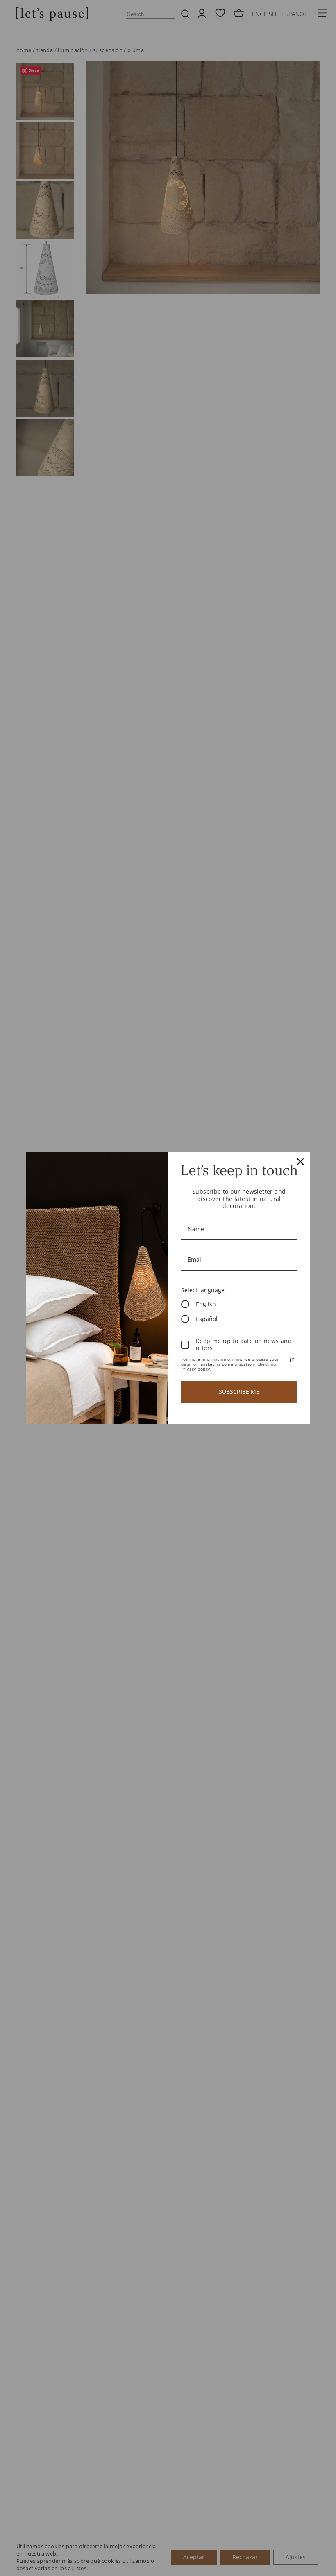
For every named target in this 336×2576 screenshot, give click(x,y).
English (206, 1304)
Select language (203, 1290)
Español (207, 1319)
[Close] (300, 1162)
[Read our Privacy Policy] (292, 1360)
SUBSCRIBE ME (239, 1392)
